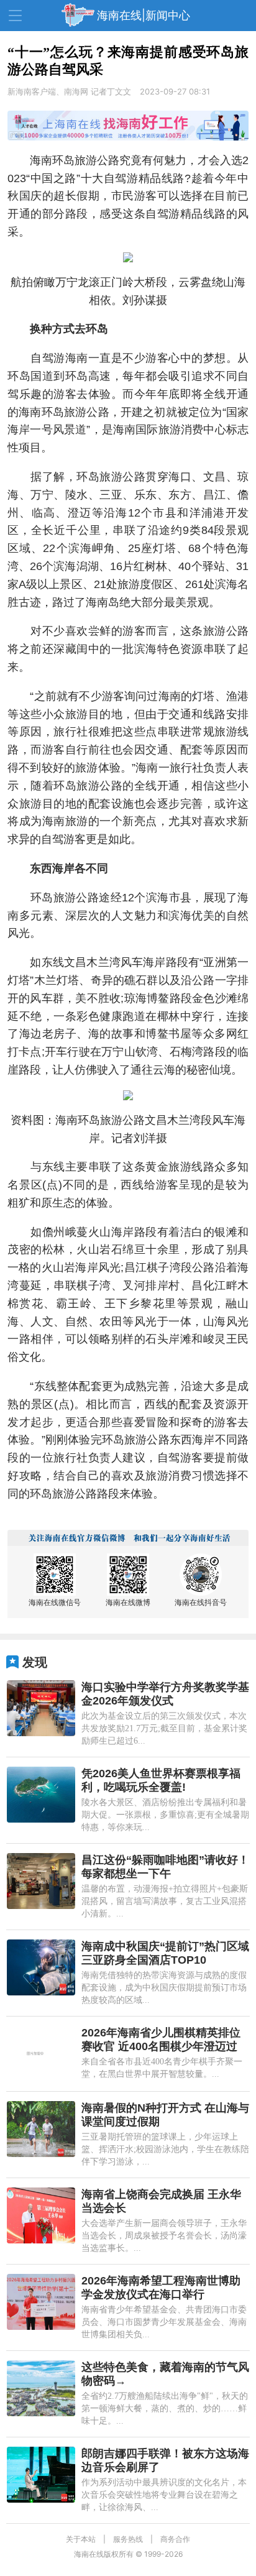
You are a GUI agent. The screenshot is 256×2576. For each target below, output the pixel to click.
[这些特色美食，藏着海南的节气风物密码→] (41, 2388)
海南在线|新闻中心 (144, 15)
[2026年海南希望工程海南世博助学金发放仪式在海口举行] (41, 2302)
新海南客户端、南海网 (48, 91)
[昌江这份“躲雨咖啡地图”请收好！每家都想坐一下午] (41, 1881)
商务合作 (175, 2539)
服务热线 (128, 2539)
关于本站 (81, 2539)
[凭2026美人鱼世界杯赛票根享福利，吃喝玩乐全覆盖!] (41, 1795)
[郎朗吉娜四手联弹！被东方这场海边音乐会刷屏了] (41, 2475)
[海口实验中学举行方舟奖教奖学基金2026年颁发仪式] (41, 1708)
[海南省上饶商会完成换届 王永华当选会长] (41, 2215)
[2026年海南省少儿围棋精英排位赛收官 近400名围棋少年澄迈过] (41, 2054)
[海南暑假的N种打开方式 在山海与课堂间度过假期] (41, 2129)
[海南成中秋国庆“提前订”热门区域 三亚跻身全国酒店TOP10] (41, 1967)
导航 (15, 16)
